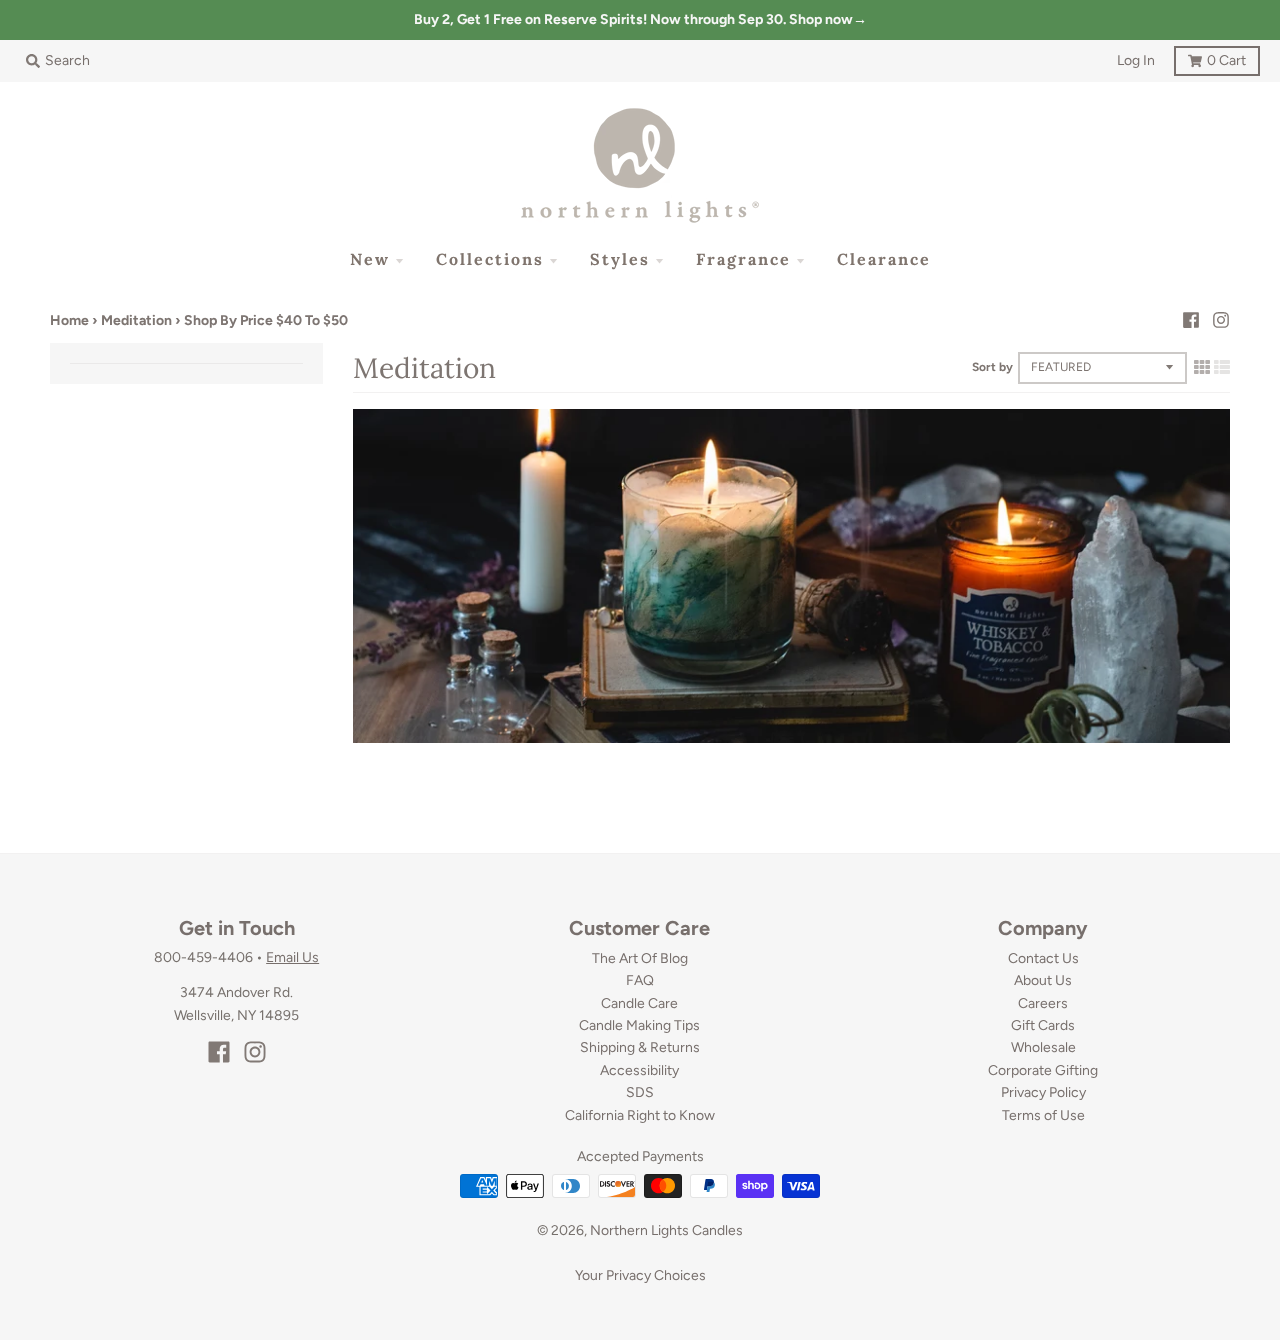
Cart (1210, 57)
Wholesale (1043, 1047)
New (370, 259)
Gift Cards (1043, 1025)
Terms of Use (1043, 1115)
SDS (640, 1092)
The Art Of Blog (640, 958)
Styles (620, 259)
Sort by (992, 367)
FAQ (640, 980)
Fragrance (743, 259)
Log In (1136, 60)
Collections (490, 259)
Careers (1043, 1003)
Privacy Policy (1043, 1092)
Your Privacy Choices (640, 1275)
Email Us (292, 957)
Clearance (884, 259)
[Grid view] (1202, 367)
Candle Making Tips (639, 1025)
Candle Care (639, 1003)
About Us (1043, 980)
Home (69, 320)
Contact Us (1043, 958)
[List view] (1222, 367)
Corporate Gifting (1043, 1070)
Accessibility (639, 1070)
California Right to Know (640, 1115)
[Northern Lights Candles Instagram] (1221, 320)
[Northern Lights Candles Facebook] (1191, 320)
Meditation (136, 320)
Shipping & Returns (640, 1047)
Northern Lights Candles (666, 1230)
